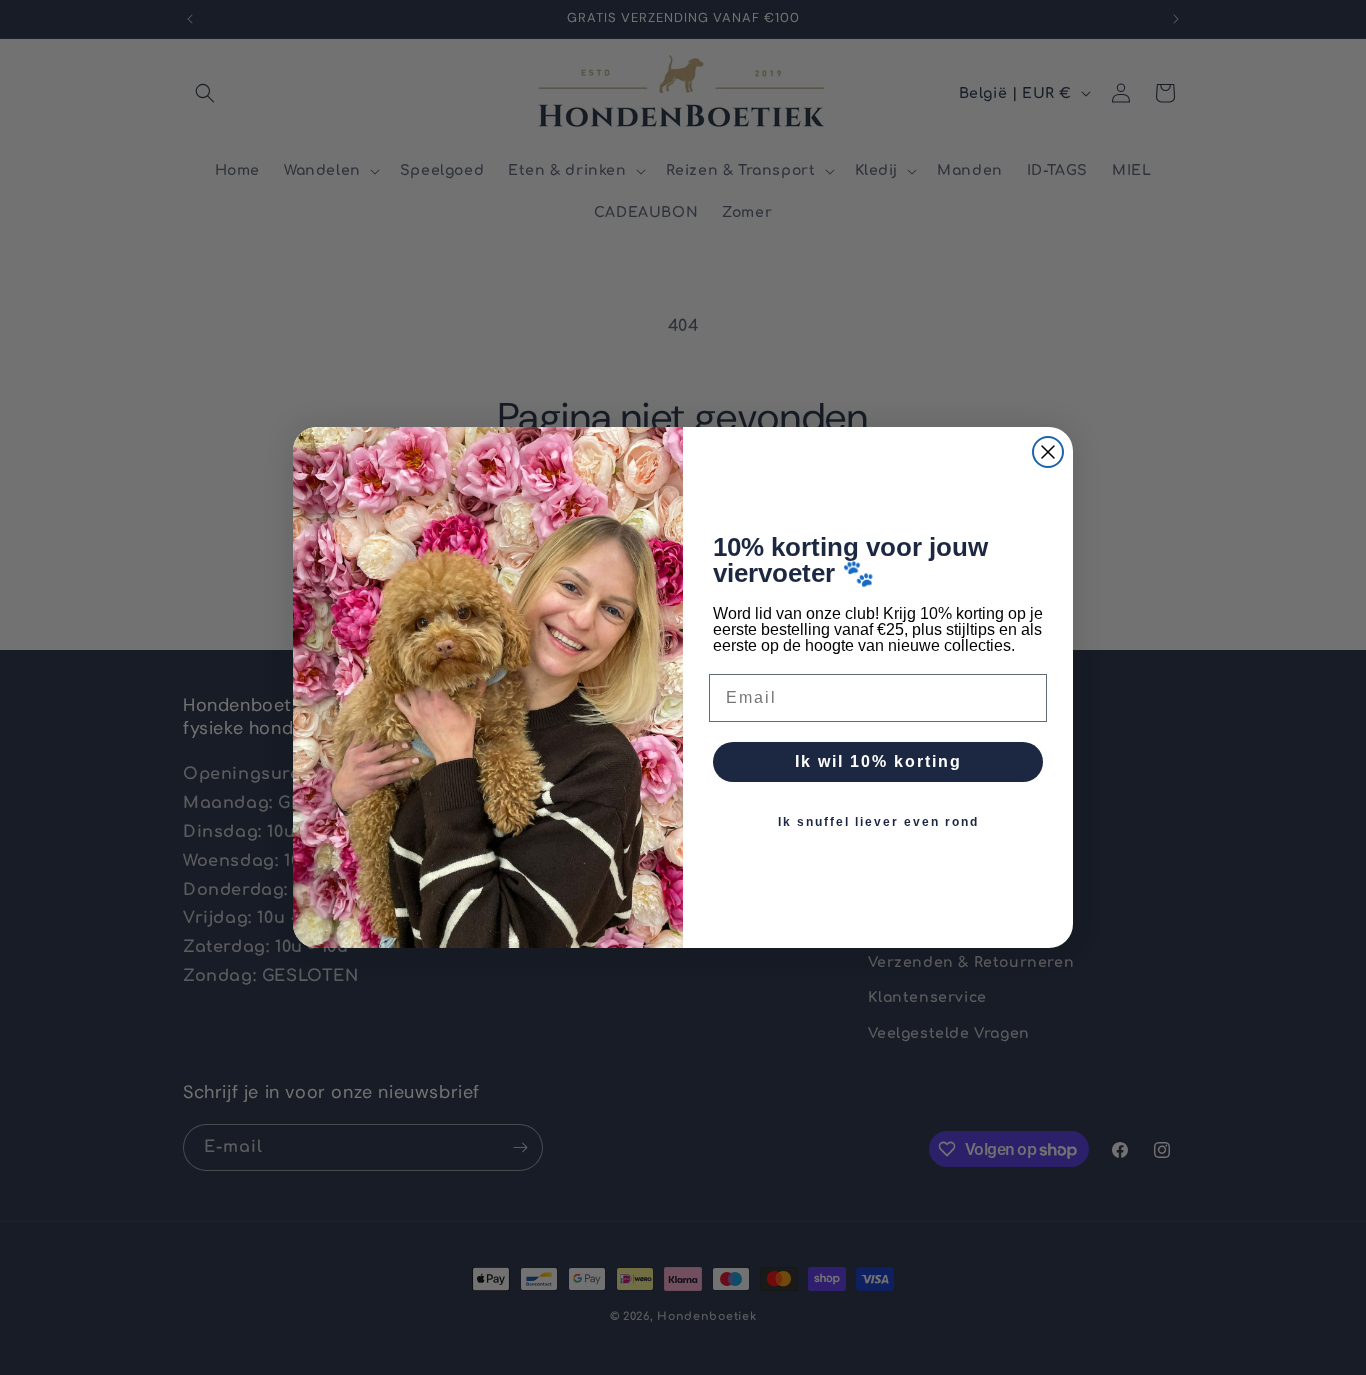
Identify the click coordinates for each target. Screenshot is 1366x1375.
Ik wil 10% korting (878, 761)
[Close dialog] (1048, 452)
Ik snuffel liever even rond (878, 822)
